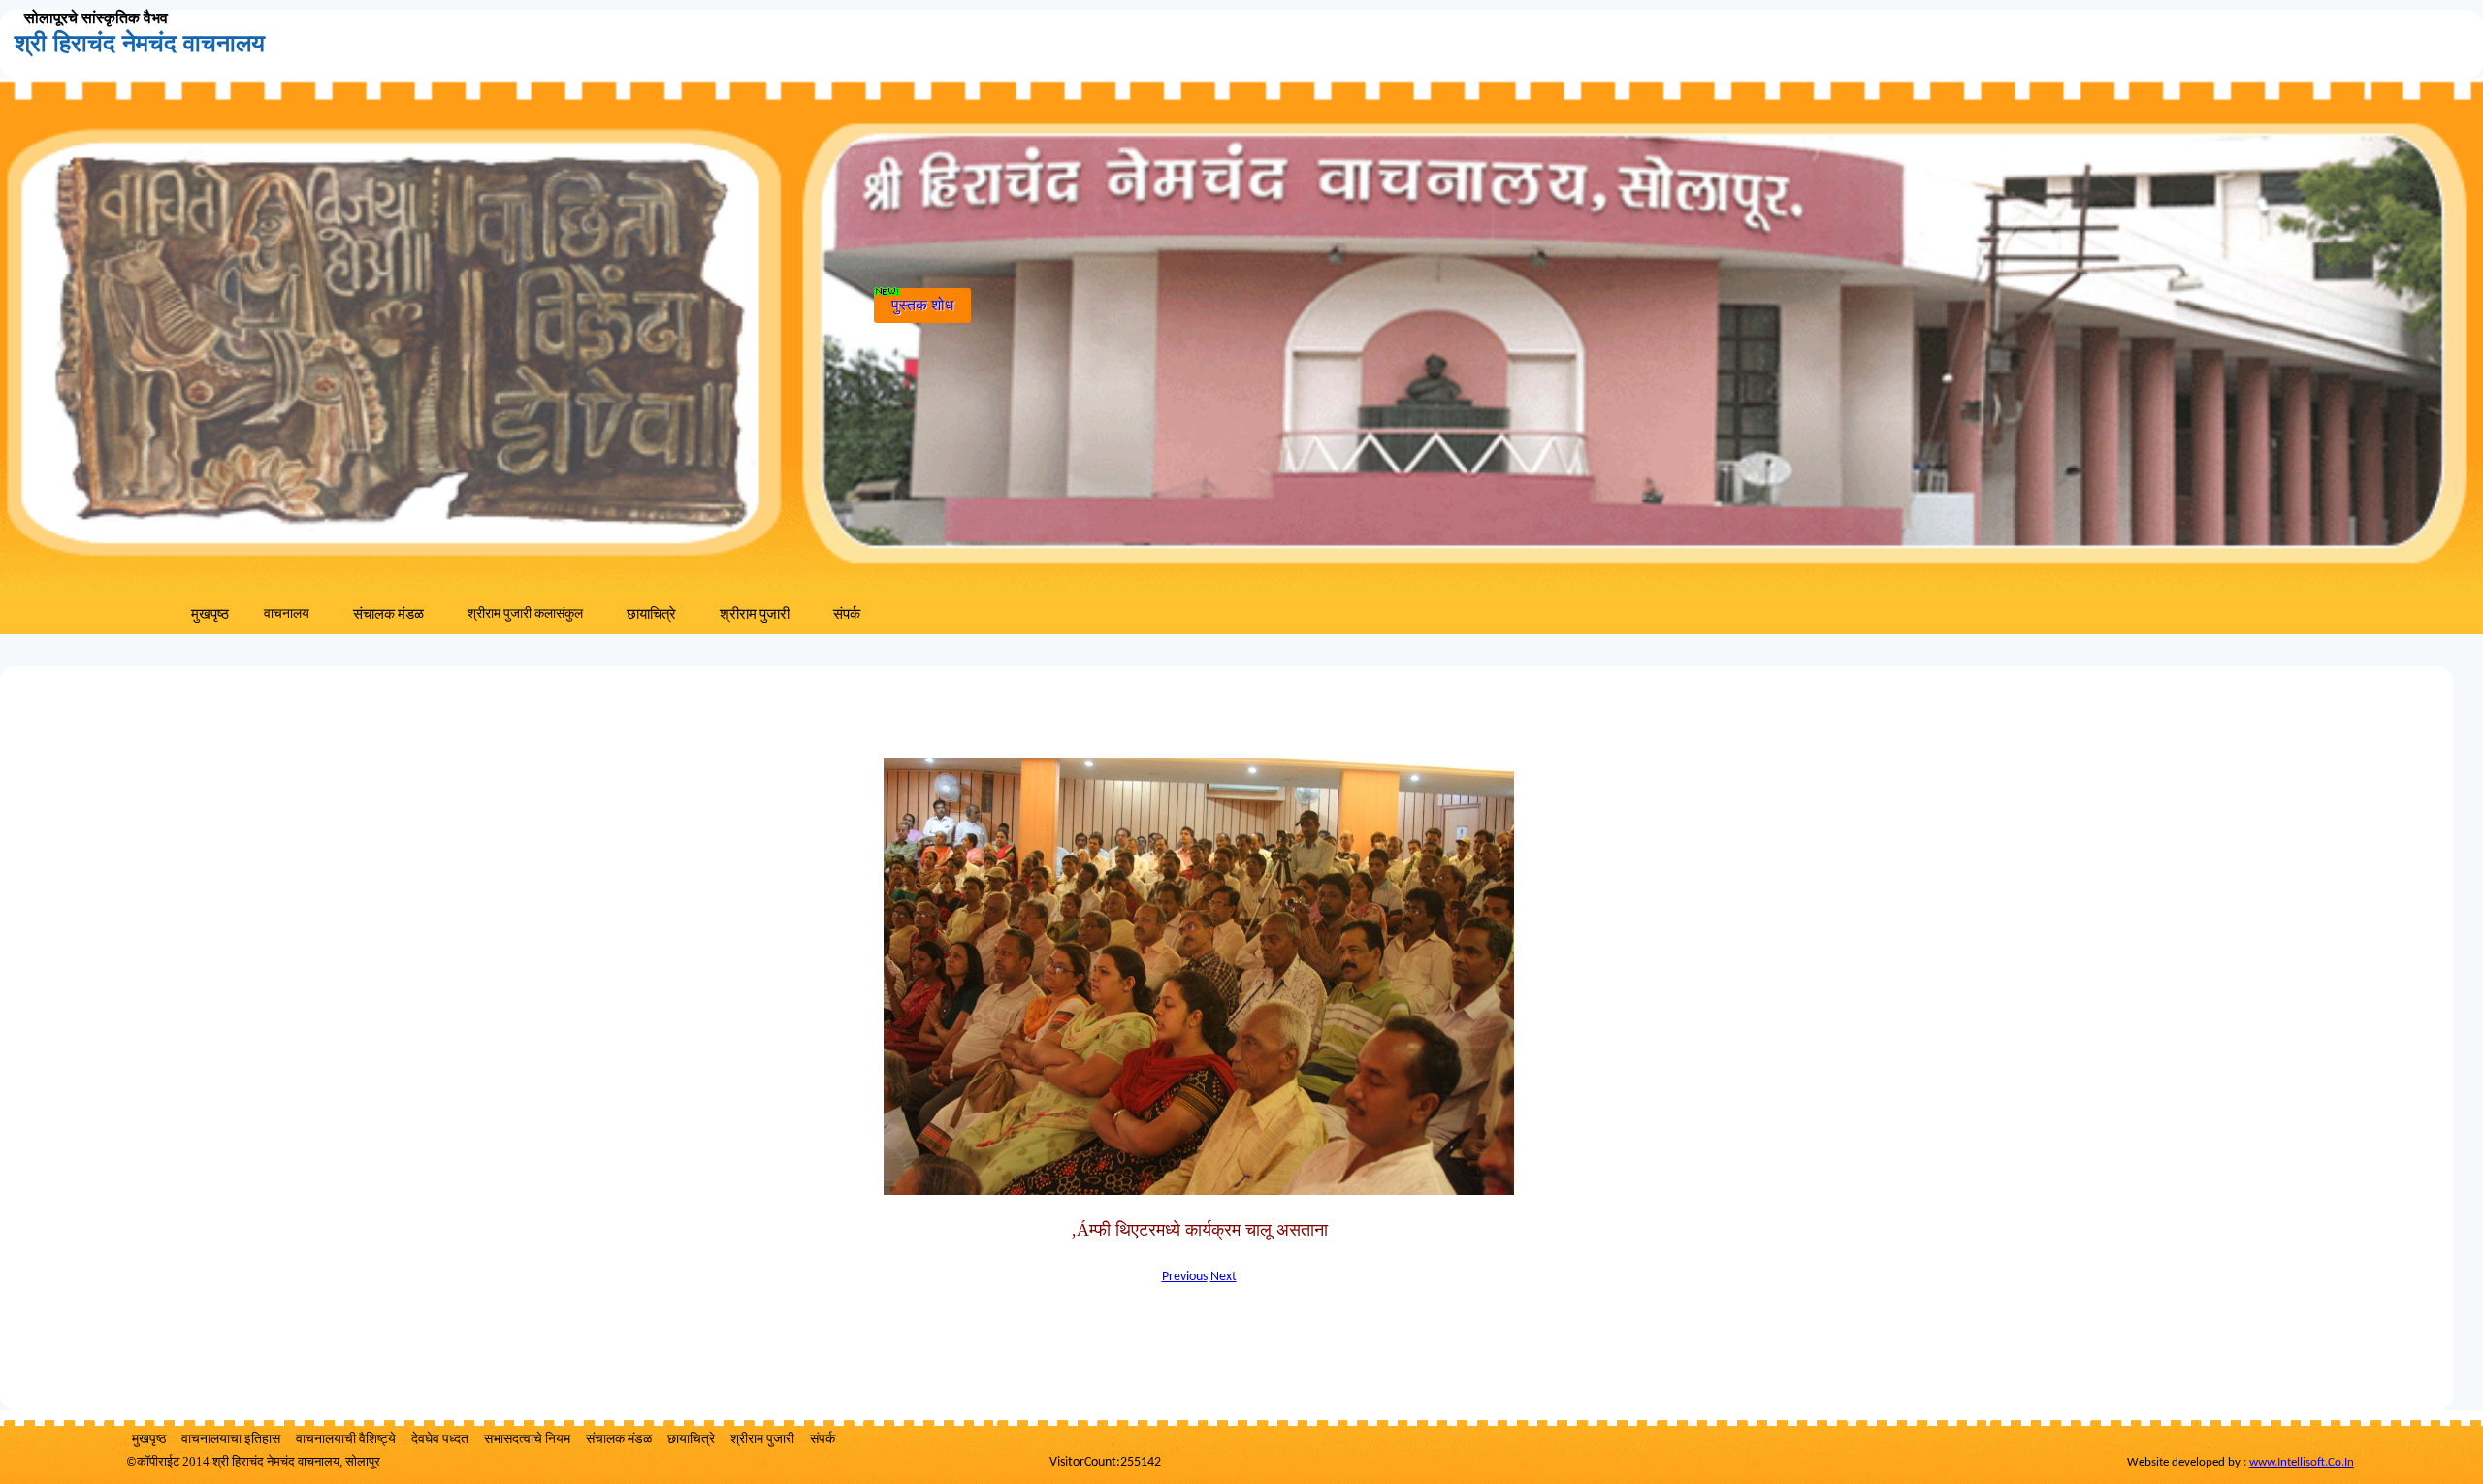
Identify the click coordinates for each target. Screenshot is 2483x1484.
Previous (1185, 1277)
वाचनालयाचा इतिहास (231, 1440)
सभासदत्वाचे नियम (527, 1440)
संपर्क (847, 615)
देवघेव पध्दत (440, 1440)
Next (1224, 1277)
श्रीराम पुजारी (755, 615)
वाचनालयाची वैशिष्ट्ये (346, 1440)
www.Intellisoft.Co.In (2302, 1462)
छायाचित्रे (651, 615)
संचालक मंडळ (388, 615)
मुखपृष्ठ (210, 615)
